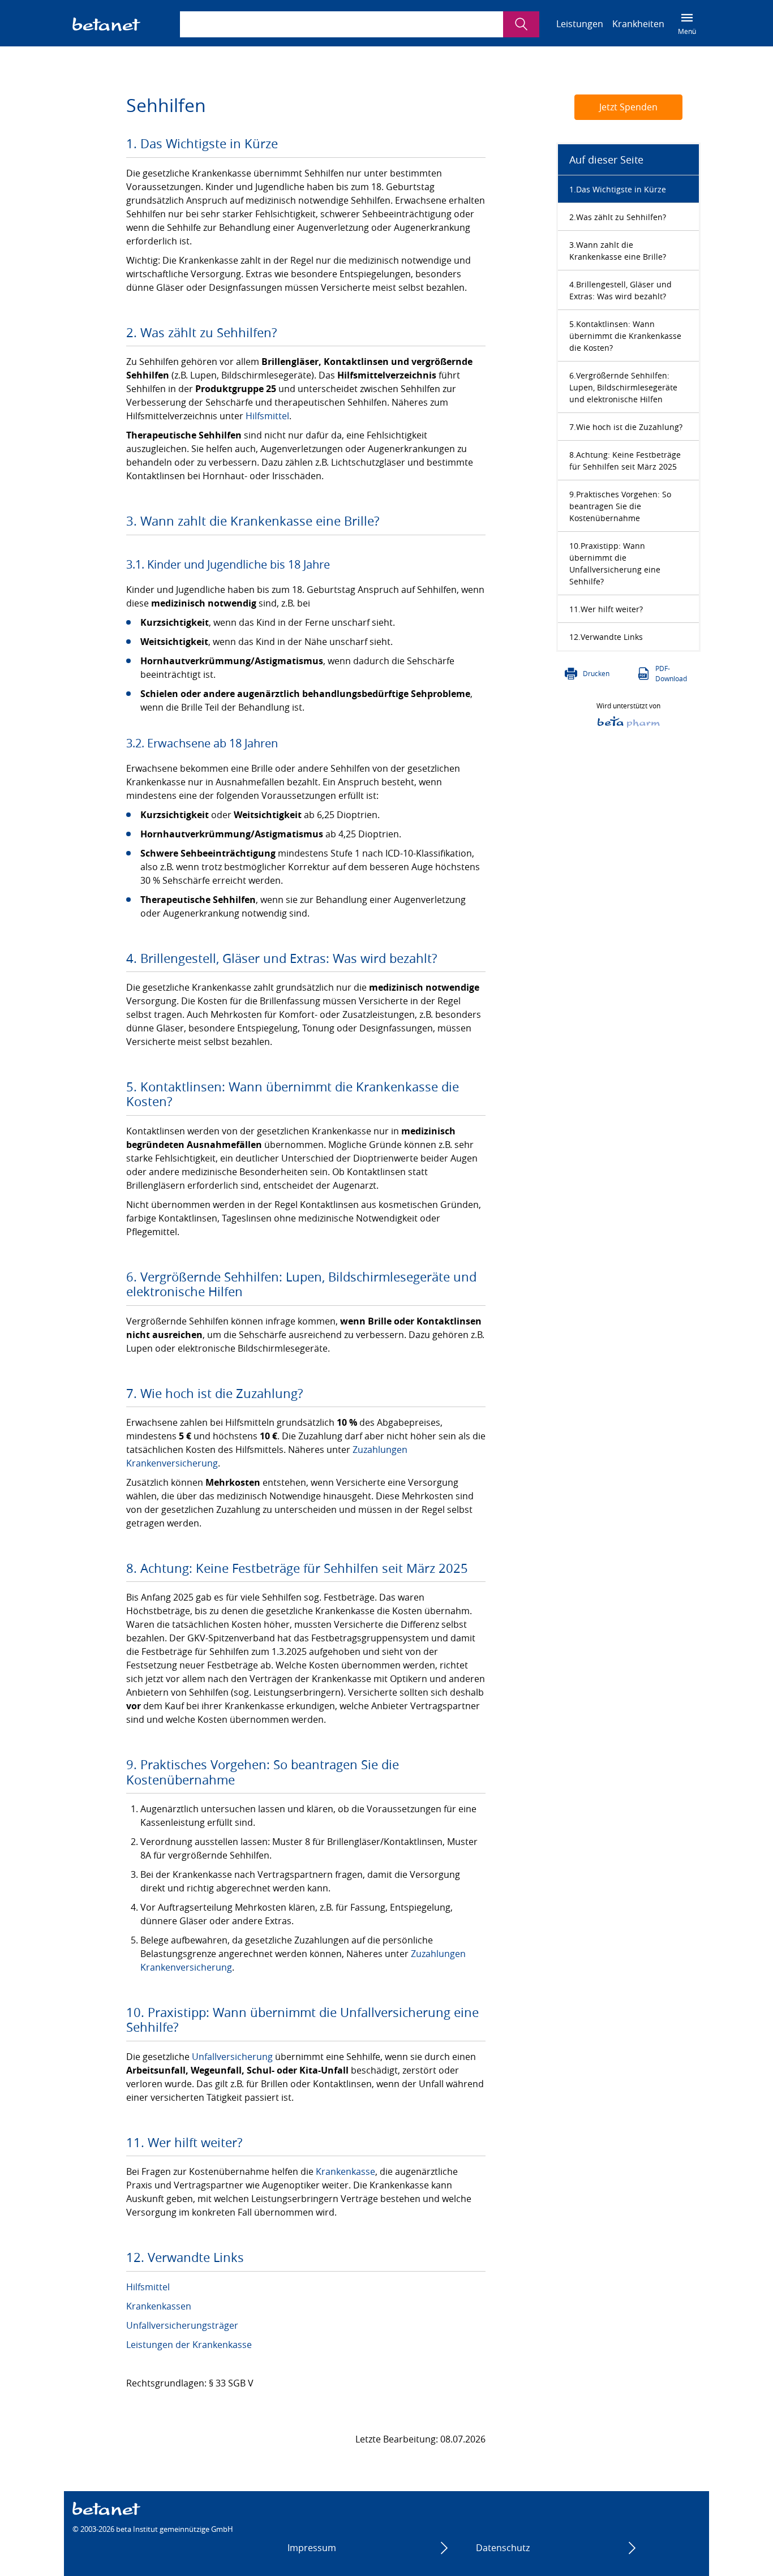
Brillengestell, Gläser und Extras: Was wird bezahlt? (620, 290)
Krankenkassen (159, 2306)
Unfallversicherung (232, 2057)
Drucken (596, 673)
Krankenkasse (345, 2171)
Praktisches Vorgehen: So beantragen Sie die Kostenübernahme (620, 506)
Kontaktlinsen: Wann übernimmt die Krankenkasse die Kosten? (625, 336)
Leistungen (580, 24)
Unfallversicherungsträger (182, 2325)
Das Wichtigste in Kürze (621, 189)
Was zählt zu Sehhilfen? (621, 217)
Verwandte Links (612, 637)
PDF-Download (671, 673)
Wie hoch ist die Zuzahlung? (629, 427)
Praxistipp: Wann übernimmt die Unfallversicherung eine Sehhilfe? (615, 564)
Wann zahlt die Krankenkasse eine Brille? (618, 251)
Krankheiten (638, 24)
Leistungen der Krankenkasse (189, 2345)
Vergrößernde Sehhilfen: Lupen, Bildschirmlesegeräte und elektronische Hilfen (623, 387)
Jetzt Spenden (628, 107)
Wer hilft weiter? (612, 609)
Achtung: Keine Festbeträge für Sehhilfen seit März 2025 (625, 461)
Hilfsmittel (267, 416)
